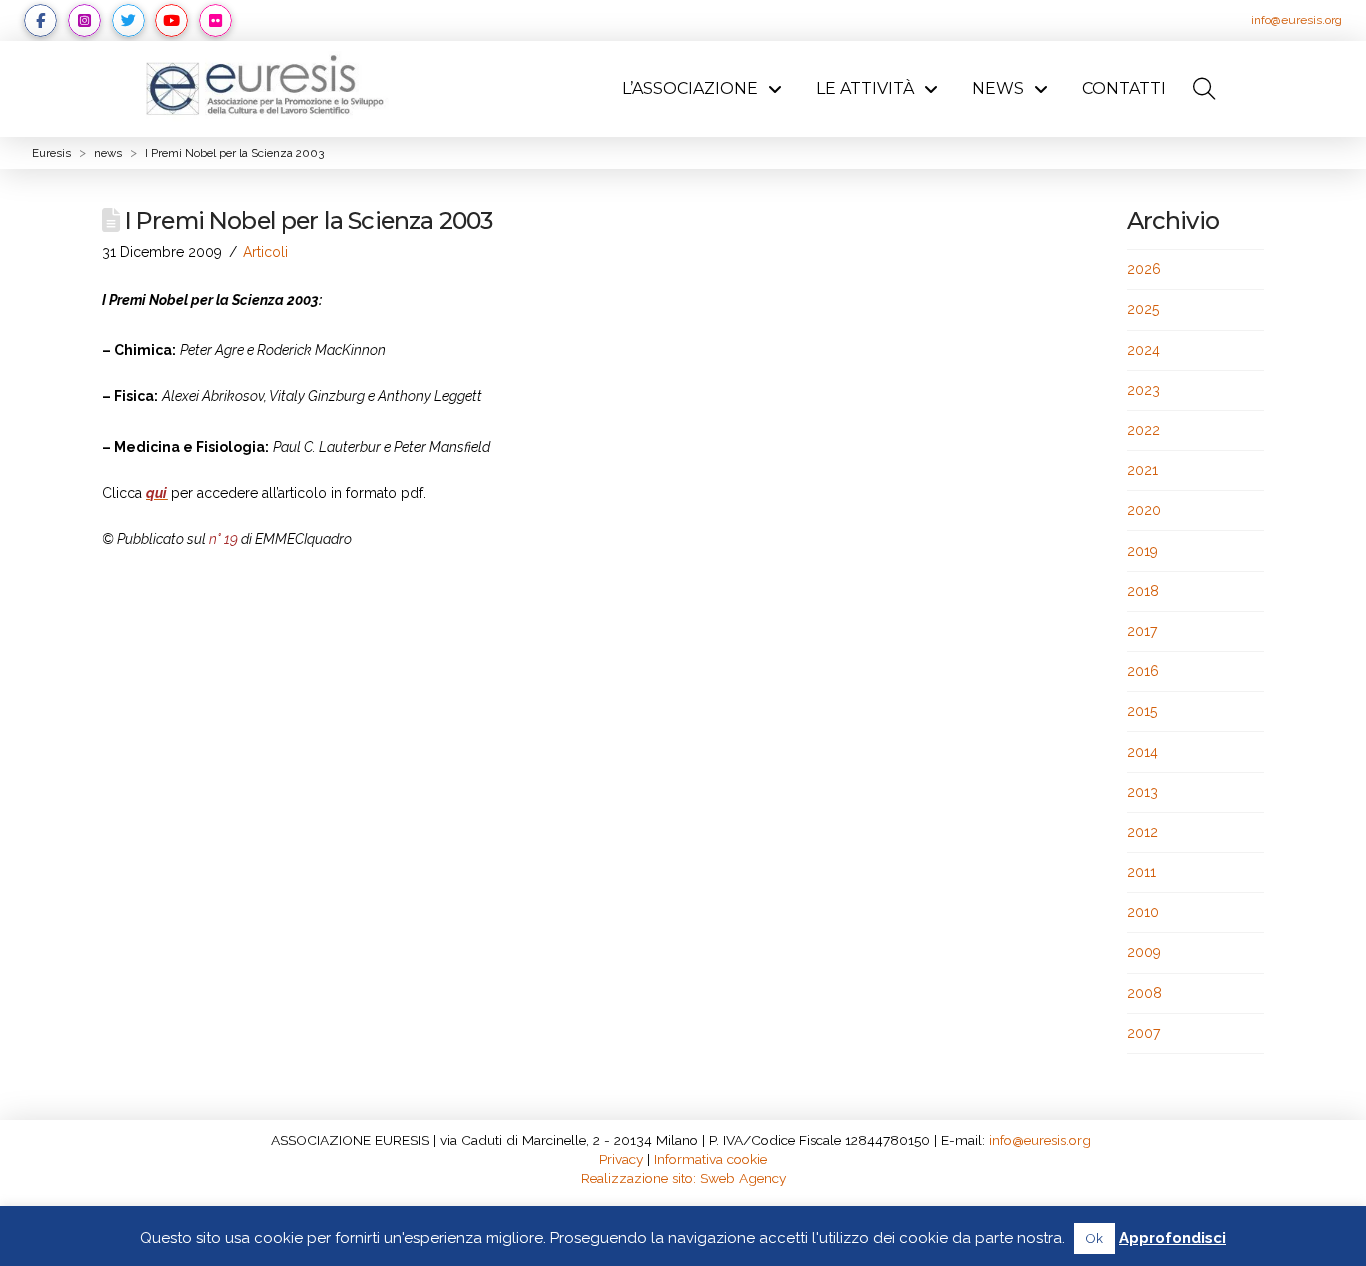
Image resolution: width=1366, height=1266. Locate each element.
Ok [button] (1094, 1238)
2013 (1142, 792)
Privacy (621, 1159)
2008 (1144, 993)
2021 (1142, 470)
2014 (1142, 752)
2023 (1143, 390)
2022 (1143, 430)
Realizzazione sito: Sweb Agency (683, 1178)
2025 (1143, 309)
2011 (1141, 872)
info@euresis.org (1296, 20)
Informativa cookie (710, 1159)
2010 (1143, 912)
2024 (1143, 350)
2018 (1143, 591)
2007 (1143, 1033)
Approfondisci (1172, 1238)
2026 (1144, 269)
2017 (1142, 631)
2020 (1144, 510)
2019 (1142, 551)
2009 (1144, 952)
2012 (1142, 832)
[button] (1205, 89)
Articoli (265, 252)
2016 (1143, 671)
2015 (1142, 711)
